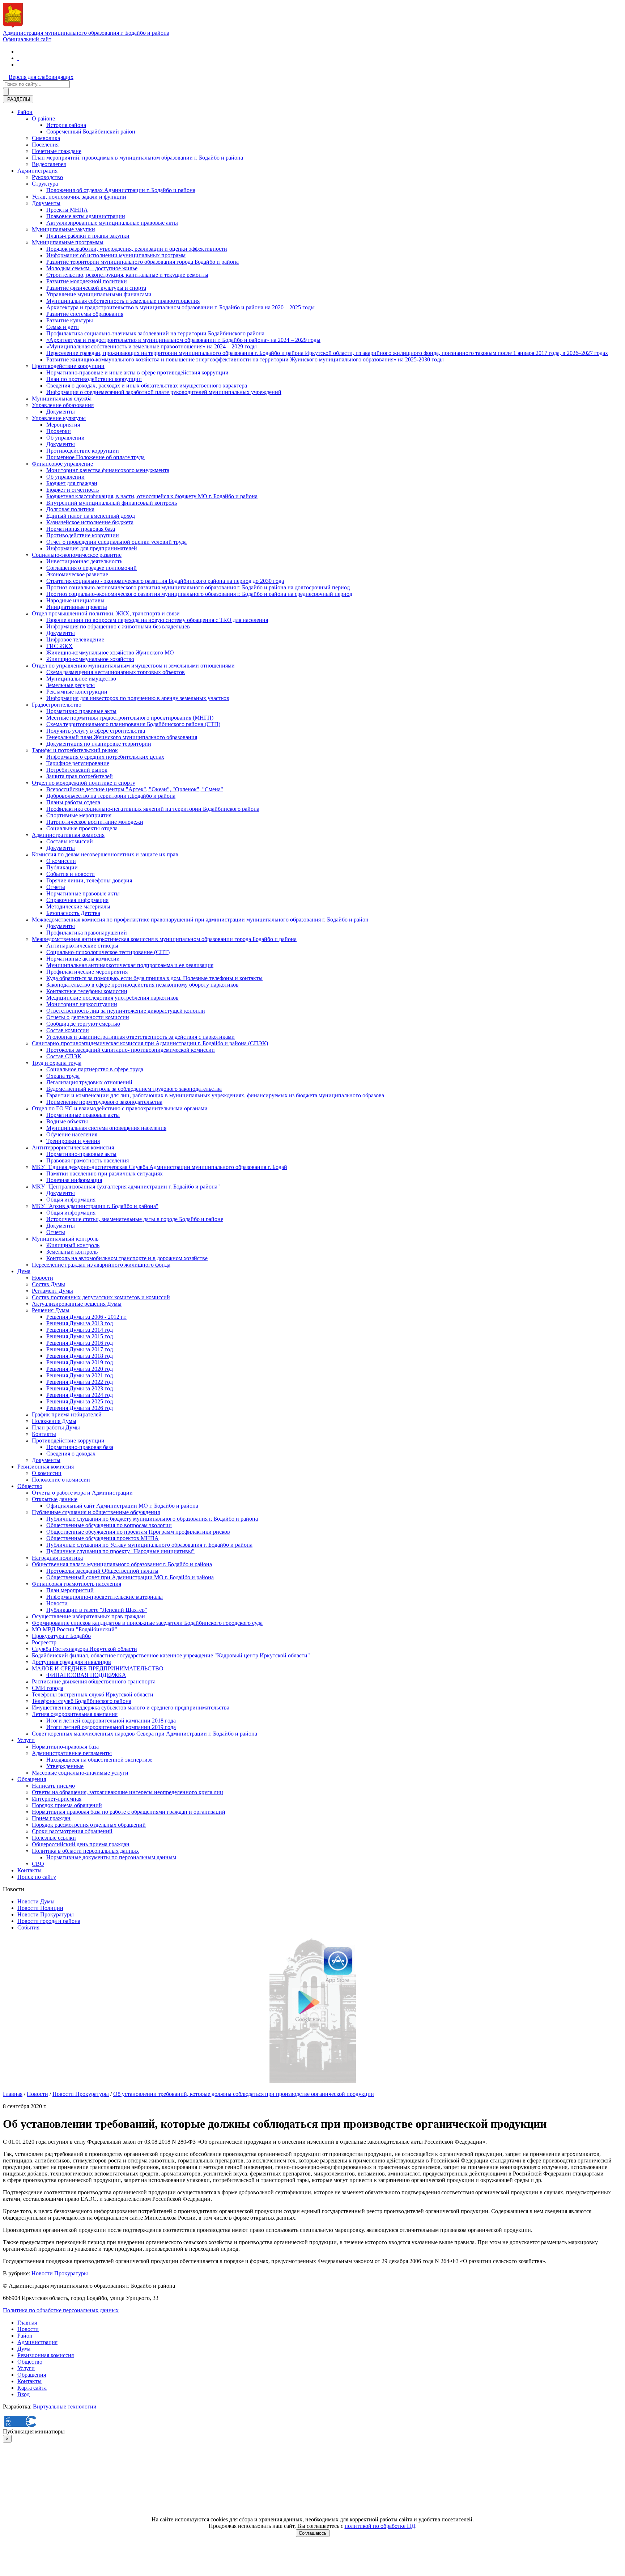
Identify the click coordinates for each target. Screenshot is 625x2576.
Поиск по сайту (37, 1877)
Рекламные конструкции (77, 692)
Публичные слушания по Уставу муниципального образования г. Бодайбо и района (149, 1545)
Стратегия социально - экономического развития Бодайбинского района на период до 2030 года (165, 581)
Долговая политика (70, 509)
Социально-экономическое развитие (77, 555)
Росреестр (44, 1642)
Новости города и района (49, 1921)
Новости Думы (36, 1901)
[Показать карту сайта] (18, 65)
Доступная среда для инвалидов (71, 1662)
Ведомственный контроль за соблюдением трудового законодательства (134, 1089)
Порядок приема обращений (67, 1805)
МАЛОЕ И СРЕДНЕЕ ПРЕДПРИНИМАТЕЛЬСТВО (98, 1668)
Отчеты (56, 887)
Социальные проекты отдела (82, 828)
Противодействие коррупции (68, 366)
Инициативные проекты (77, 607)
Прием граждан (51, 1818)
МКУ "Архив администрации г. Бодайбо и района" (95, 1206)
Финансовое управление (62, 464)
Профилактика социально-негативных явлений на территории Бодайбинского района (153, 809)
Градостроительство (57, 705)
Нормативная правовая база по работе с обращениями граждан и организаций (129, 1812)
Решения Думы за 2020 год (80, 1369)
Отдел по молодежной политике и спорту (84, 783)
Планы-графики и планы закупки (88, 236)
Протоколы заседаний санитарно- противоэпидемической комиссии (131, 1050)
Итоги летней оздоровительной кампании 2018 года (111, 1721)
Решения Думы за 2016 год (80, 1343)
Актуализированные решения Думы (77, 1304)
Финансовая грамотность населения (76, 1584)
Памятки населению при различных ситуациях (105, 1173)
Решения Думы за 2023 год (80, 1388)
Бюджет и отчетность (73, 490)
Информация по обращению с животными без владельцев (118, 626)
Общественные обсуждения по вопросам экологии (109, 1525)
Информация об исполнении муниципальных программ (116, 255)
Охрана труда (63, 1076)
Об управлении (65, 438)
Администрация (37, 171)
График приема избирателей (67, 1414)
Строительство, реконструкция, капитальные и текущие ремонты (127, 275)
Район (25, 112)
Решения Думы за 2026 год (80, 1408)
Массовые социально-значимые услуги (80, 1773)
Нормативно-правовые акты (81, 711)
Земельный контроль (72, 1252)
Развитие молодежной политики (87, 281)
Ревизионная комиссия (46, 1467)
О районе (43, 118)
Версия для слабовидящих (41, 77)
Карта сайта (32, 2388)
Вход (24, 2394)
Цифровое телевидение (75, 639)
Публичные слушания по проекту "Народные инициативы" (120, 1551)
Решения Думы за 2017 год (80, 1349)
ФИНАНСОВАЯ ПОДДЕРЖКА (86, 1675)
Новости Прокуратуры (46, 1914)
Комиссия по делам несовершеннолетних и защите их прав (105, 854)
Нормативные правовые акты (83, 893)
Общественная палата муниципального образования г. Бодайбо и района (122, 1564)
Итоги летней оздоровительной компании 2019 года (111, 1727)
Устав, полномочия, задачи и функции (79, 197)
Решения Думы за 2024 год (80, 1395)
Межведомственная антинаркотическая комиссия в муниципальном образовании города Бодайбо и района (164, 939)
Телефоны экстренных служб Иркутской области (93, 1694)
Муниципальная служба (62, 399)
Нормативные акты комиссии (83, 959)
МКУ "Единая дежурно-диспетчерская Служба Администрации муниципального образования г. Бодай (160, 1167)
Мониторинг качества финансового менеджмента (108, 470)
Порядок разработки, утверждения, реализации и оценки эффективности (137, 249)
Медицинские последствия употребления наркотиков (112, 998)
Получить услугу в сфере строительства (96, 731)
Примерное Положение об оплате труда (95, 457)
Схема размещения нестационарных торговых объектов (116, 672)
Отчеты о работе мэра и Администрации (82, 1493)
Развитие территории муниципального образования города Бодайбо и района (143, 262)
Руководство (47, 177)
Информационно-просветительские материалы (105, 1597)
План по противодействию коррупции (94, 379)
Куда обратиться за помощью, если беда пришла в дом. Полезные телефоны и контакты (154, 978)
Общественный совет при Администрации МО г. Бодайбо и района (130, 1577)
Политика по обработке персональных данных (61, 2310)
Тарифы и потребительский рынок (75, 750)
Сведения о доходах (71, 1454)
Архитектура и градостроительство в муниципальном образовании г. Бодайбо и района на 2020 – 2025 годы (180, 307)
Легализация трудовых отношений (89, 1082)
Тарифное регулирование (78, 763)
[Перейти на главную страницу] (18, 52)
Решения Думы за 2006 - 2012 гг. (86, 1317)
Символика (46, 138)
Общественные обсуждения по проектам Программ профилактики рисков (138, 1532)
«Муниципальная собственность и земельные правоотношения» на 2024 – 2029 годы (152, 346)
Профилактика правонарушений (87, 933)
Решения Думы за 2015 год (80, 1336)
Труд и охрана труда (57, 1063)
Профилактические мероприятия (87, 972)
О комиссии (61, 861)
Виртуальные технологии (65, 2406)
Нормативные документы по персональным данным (111, 1857)
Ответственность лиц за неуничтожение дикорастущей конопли (126, 1011)
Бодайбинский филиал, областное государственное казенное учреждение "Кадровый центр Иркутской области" (171, 1655)
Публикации (62, 867)
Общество (30, 1486)
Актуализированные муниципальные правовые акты (112, 223)
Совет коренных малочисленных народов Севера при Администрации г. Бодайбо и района (144, 1734)
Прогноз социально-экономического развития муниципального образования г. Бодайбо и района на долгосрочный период (198, 587)
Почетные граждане (57, 151)
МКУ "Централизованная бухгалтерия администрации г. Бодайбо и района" (126, 1187)
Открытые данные (55, 1499)
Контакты (44, 1434)
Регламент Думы (52, 1291)
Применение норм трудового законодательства (104, 1102)
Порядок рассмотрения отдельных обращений (89, 1825)
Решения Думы (51, 1310)
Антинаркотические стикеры (82, 946)
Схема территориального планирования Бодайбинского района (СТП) (133, 724)
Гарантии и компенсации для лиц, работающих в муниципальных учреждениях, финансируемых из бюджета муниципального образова (215, 1095)
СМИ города (48, 1688)
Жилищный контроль (73, 1245)
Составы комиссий (70, 841)
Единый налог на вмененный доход (91, 516)
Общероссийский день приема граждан (81, 1844)
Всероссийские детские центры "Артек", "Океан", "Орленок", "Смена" (135, 789)
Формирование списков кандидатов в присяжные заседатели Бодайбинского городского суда (147, 1623)
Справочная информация (77, 900)
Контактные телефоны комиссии (87, 991)
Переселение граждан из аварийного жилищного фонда (101, 1265)
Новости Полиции (40, 1908)
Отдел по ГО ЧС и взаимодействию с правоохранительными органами (120, 1108)
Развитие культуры (70, 320)
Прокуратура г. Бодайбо (61, 1636)
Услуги (26, 1740)
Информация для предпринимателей (92, 548)
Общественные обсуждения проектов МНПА (103, 1538)
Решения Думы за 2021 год (80, 1375)
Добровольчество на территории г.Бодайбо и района (111, 796)
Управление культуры (59, 418)
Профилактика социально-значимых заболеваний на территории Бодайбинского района (155, 333)
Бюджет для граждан (72, 483)
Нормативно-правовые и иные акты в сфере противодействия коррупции (137, 372)
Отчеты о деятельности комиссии (88, 1017)
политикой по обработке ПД (380, 2526)
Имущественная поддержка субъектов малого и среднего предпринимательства (131, 1708)
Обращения (32, 1779)
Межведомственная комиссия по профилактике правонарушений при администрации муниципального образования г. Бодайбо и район (200, 920)
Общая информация (71, 1200)
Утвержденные (65, 1766)
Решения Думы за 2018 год (80, 1356)
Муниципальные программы (68, 242)
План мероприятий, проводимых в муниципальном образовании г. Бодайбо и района (137, 158)
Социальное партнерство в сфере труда (95, 1069)
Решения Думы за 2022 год (80, 1382)
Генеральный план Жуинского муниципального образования (122, 737)
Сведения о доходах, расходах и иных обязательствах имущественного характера (147, 385)
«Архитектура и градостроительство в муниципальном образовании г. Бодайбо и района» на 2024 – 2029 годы (183, 340)
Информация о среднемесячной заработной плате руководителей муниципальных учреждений (164, 392)
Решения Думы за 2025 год (80, 1401)
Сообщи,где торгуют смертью (83, 1024)
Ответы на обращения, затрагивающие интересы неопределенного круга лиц (127, 1792)
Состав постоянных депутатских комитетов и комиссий (101, 1297)
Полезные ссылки (54, 1838)
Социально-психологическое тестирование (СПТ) (108, 952)
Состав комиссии (68, 1030)
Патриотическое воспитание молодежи (95, 822)
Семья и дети (63, 327)
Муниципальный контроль (65, 1239)
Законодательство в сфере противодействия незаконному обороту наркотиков (143, 985)
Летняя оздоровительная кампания (75, 1714)
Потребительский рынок (77, 770)
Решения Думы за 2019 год (80, 1362)
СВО (38, 1864)
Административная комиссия (68, 835)
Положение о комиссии (61, 1480)
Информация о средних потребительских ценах (105, 757)
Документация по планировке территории (99, 744)
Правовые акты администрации (86, 216)
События (28, 1927)
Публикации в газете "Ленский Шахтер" (97, 1610)
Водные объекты (67, 1121)
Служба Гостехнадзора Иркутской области (84, 1649)
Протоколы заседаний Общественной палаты (102, 1571)
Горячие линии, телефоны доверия (89, 880)
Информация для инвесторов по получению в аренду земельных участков (138, 698)
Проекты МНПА (67, 210)
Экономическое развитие (77, 574)
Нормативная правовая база (81, 529)
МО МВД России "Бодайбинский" (75, 1629)
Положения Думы (54, 1421)
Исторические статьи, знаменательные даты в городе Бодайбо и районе (135, 1219)
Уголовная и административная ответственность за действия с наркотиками (141, 1037)
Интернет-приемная (57, 1799)
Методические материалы (78, 906)
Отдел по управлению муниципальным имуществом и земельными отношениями (133, 666)
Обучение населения (72, 1134)
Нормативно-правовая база (80, 1447)
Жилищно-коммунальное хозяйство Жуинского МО (110, 653)
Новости (42, 1278)
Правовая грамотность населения (88, 1160)
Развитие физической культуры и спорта (96, 288)
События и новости (71, 874)
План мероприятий (70, 1590)
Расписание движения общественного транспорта (94, 1681)
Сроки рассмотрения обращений (72, 1831)
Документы (46, 203)
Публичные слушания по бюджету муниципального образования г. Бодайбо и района (152, 1519)
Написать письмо (53, 1786)
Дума (24, 1271)
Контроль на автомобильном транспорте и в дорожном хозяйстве (127, 1258)
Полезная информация (74, 1180)
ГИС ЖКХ (59, 646)
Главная (13, 2094)
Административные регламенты (72, 1753)
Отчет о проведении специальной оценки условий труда (116, 542)
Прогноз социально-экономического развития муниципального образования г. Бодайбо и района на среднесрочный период (199, 594)
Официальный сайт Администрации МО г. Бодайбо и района (122, 1506)
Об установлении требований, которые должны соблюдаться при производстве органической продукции (244, 2094)
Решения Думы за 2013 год (80, 1323)
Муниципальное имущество (81, 679)
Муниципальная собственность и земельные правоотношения (123, 301)
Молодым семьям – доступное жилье (92, 268)
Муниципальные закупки (63, 229)
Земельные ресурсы (71, 685)
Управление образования (63, 405)
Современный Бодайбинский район (91, 132)
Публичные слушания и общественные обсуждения (96, 1512)
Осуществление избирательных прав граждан (88, 1616)
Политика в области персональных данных (85, 1851)
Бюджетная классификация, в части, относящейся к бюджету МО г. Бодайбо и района (152, 496)
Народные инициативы (75, 600)
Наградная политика (57, 1558)
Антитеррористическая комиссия (73, 1147)
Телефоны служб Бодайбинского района (82, 1701)
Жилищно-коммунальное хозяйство (90, 659)
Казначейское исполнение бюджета (90, 522)
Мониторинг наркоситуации (82, 1004)
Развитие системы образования (85, 314)
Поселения (45, 145)
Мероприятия (63, 425)
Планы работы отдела (73, 802)
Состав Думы (48, 1284)
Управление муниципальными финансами (99, 294)
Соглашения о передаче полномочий (92, 568)
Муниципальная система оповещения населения (106, 1128)
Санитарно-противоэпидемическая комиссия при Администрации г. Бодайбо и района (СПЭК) (150, 1043)
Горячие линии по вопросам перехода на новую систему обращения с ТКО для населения (157, 620)
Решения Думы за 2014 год (80, 1330)
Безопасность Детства (73, 913)
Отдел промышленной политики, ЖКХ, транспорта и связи (106, 613)
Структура (45, 184)
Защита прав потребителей (80, 776)
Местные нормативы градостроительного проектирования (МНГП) (130, 718)
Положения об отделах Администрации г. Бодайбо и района (121, 190)
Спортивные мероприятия (79, 815)
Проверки (59, 431)
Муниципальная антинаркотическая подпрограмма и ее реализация (130, 965)
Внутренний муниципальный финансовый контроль (112, 503)
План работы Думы (56, 1427)
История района (66, 125)
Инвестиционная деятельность (84, 561)
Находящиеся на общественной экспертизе (99, 1760)
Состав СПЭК (64, 1056)
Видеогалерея (49, 164)
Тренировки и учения (73, 1141)
